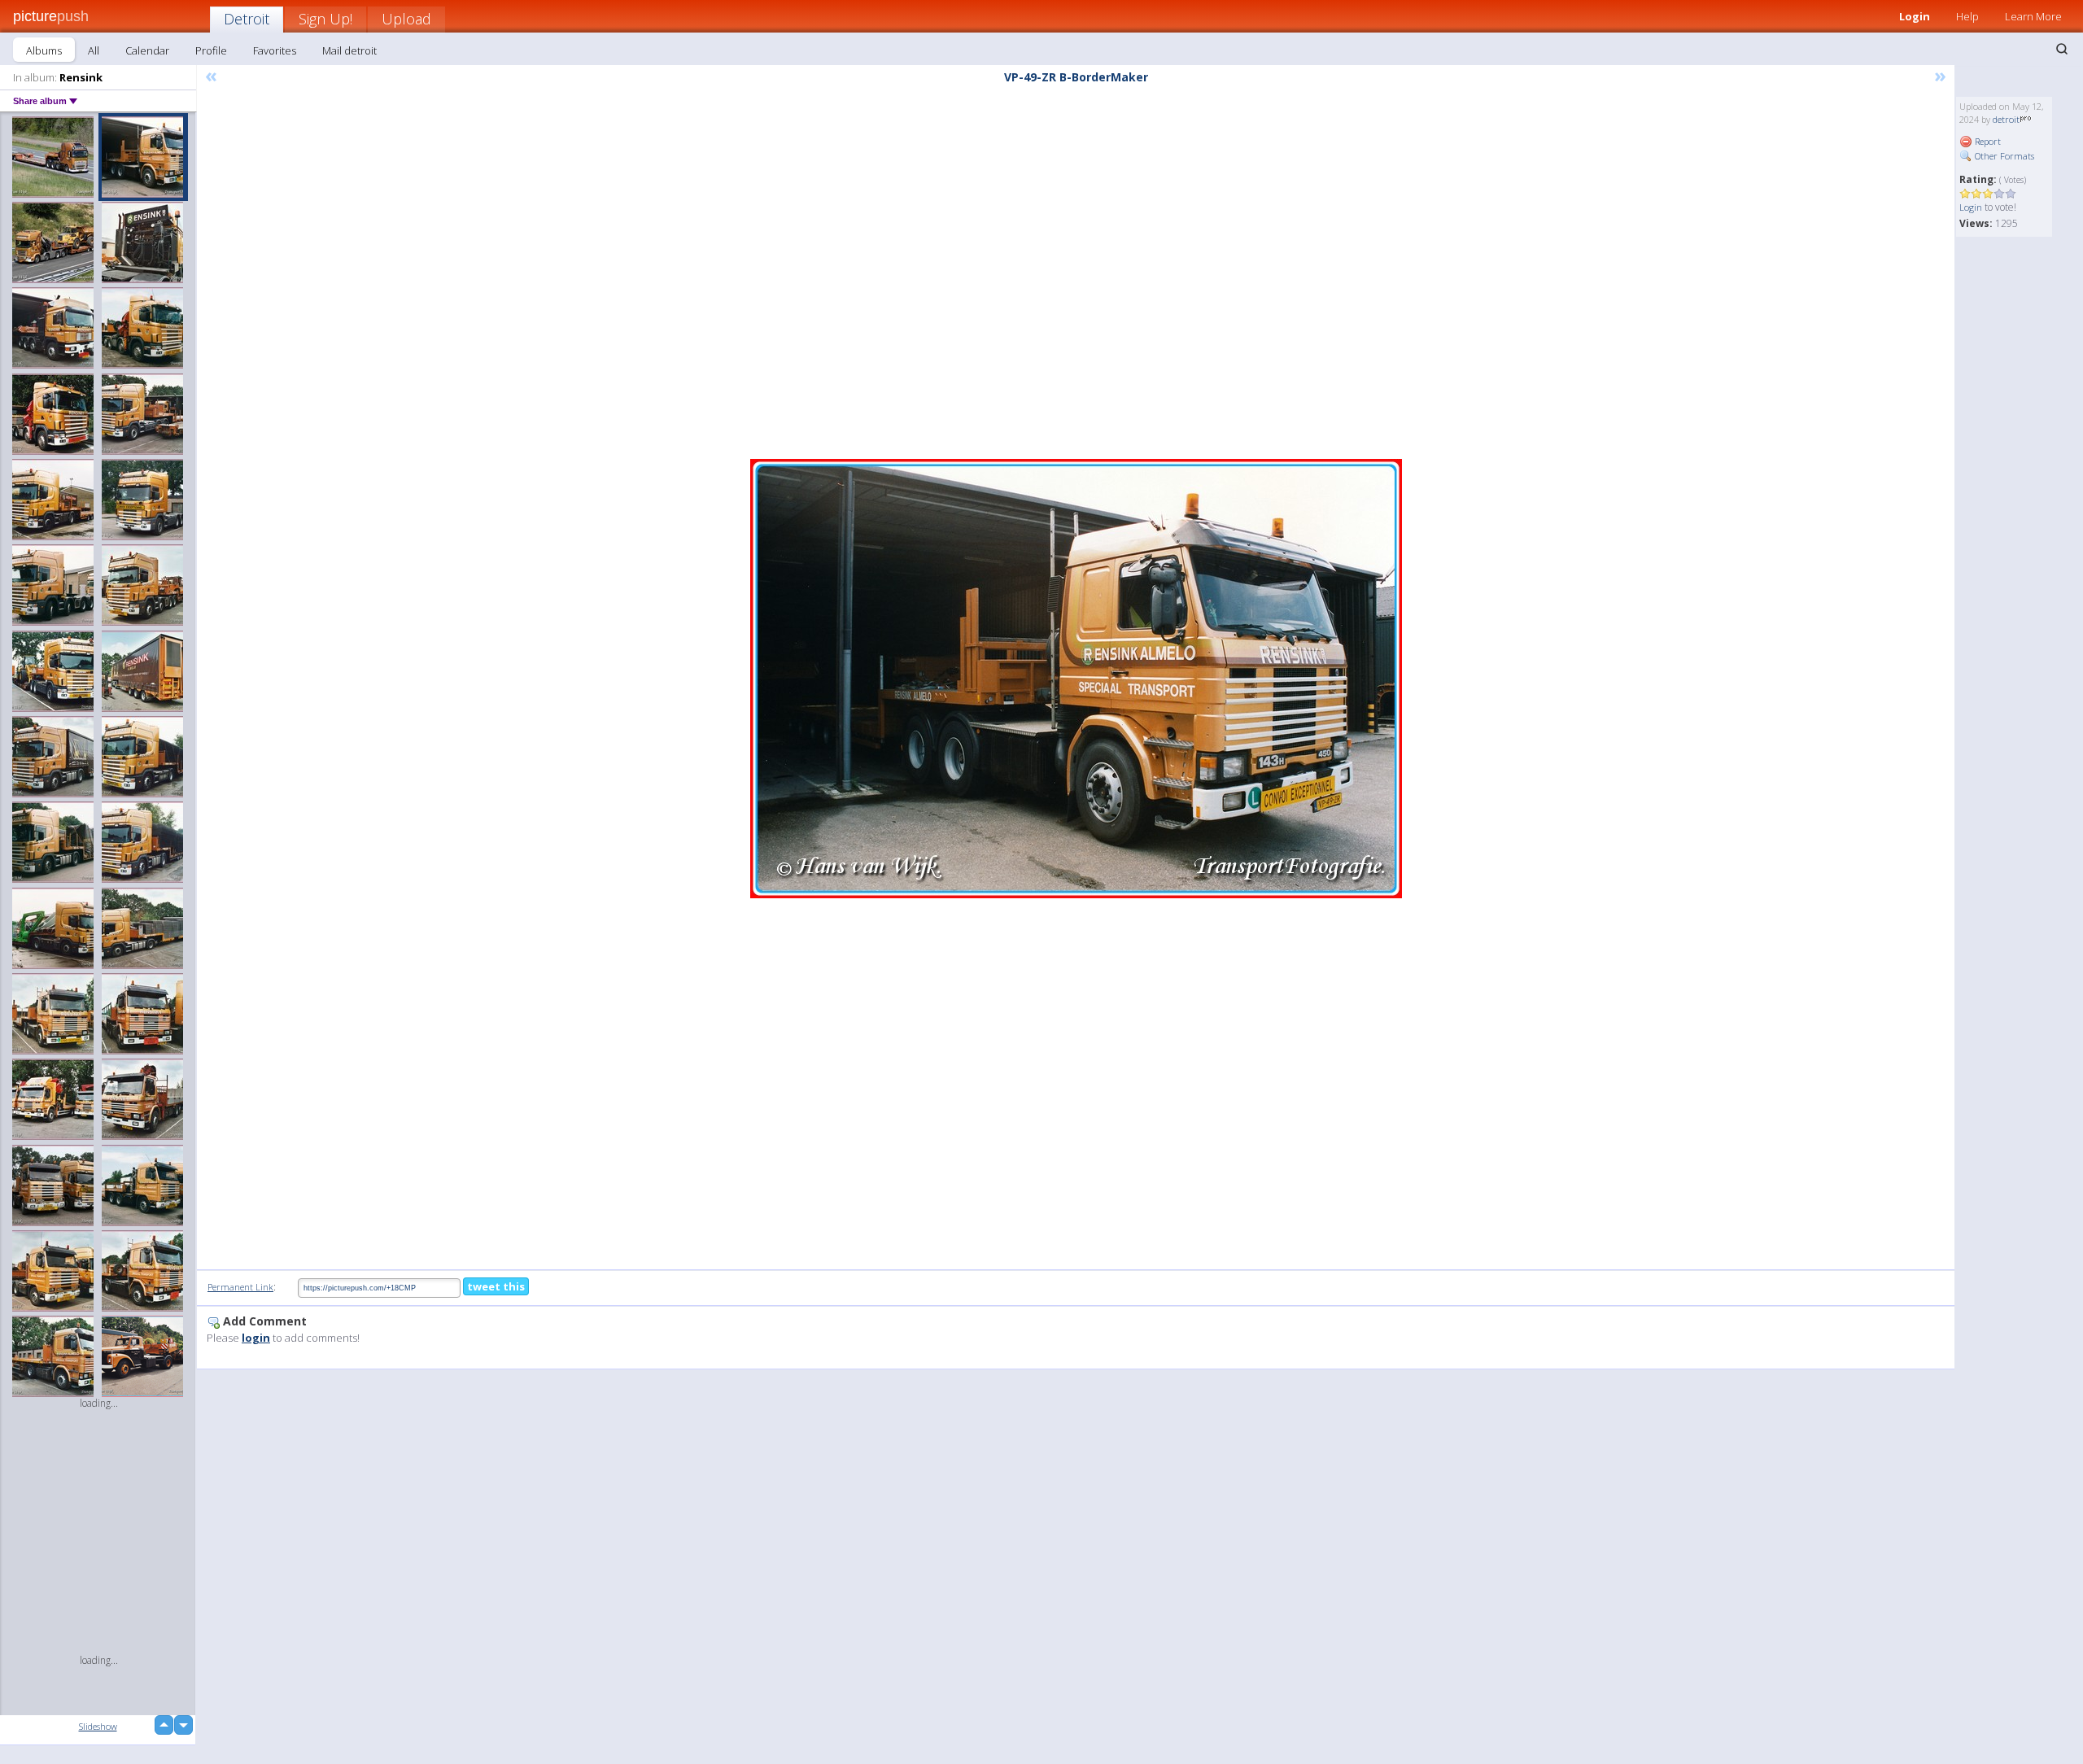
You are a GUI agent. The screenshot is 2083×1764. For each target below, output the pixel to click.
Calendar (147, 50)
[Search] (2062, 49)
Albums (44, 50)
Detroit (247, 19)
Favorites (275, 50)
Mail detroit (349, 50)
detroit (2006, 119)
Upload (406, 19)
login (256, 1338)
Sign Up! (325, 19)
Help (1967, 16)
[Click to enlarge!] (1076, 679)
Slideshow (98, 1726)
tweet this (496, 1286)
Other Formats (2003, 156)
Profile (211, 50)
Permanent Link (240, 1287)
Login (1915, 16)
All (94, 50)
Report (1987, 141)
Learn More (2033, 16)
